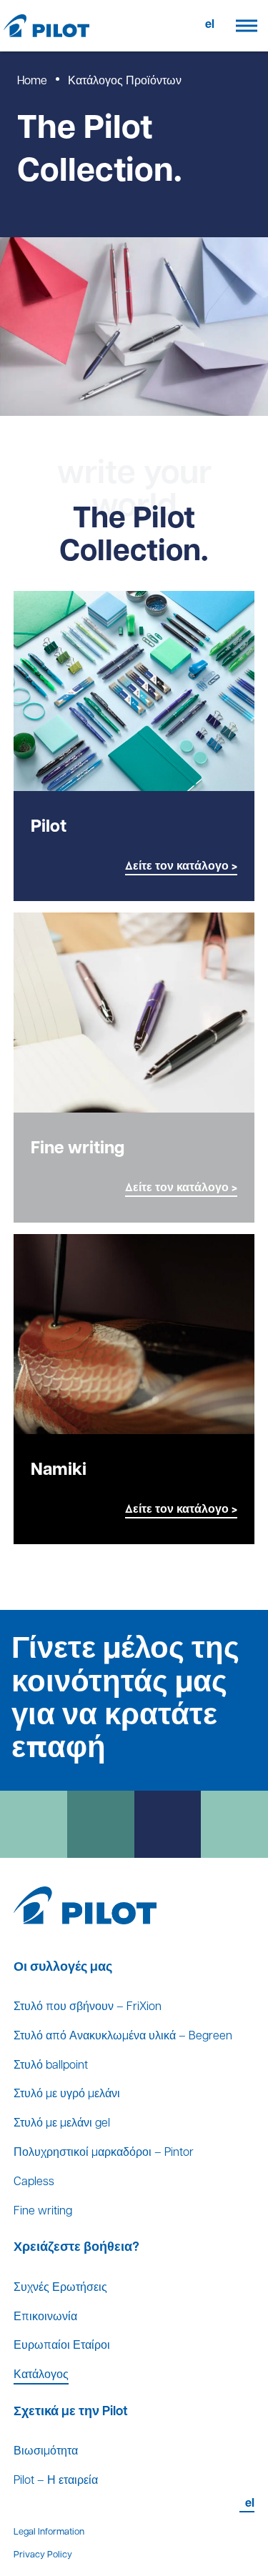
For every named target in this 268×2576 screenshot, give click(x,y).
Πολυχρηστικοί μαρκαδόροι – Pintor (104, 2153)
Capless (34, 2182)
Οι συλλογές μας (63, 1968)
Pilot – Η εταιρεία (56, 2481)
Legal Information (49, 2532)
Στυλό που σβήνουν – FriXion (88, 2007)
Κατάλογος (41, 2375)
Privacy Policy (43, 2555)
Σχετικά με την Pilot (71, 2412)
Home (32, 81)
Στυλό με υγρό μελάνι (67, 2094)
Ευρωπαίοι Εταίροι (62, 2346)
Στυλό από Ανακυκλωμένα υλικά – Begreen (123, 2037)
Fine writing (43, 2212)
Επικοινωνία (45, 2317)
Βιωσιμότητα (46, 2452)
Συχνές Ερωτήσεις (60, 2288)
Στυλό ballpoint (51, 2066)
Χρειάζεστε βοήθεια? (76, 2248)
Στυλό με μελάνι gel (62, 2124)
